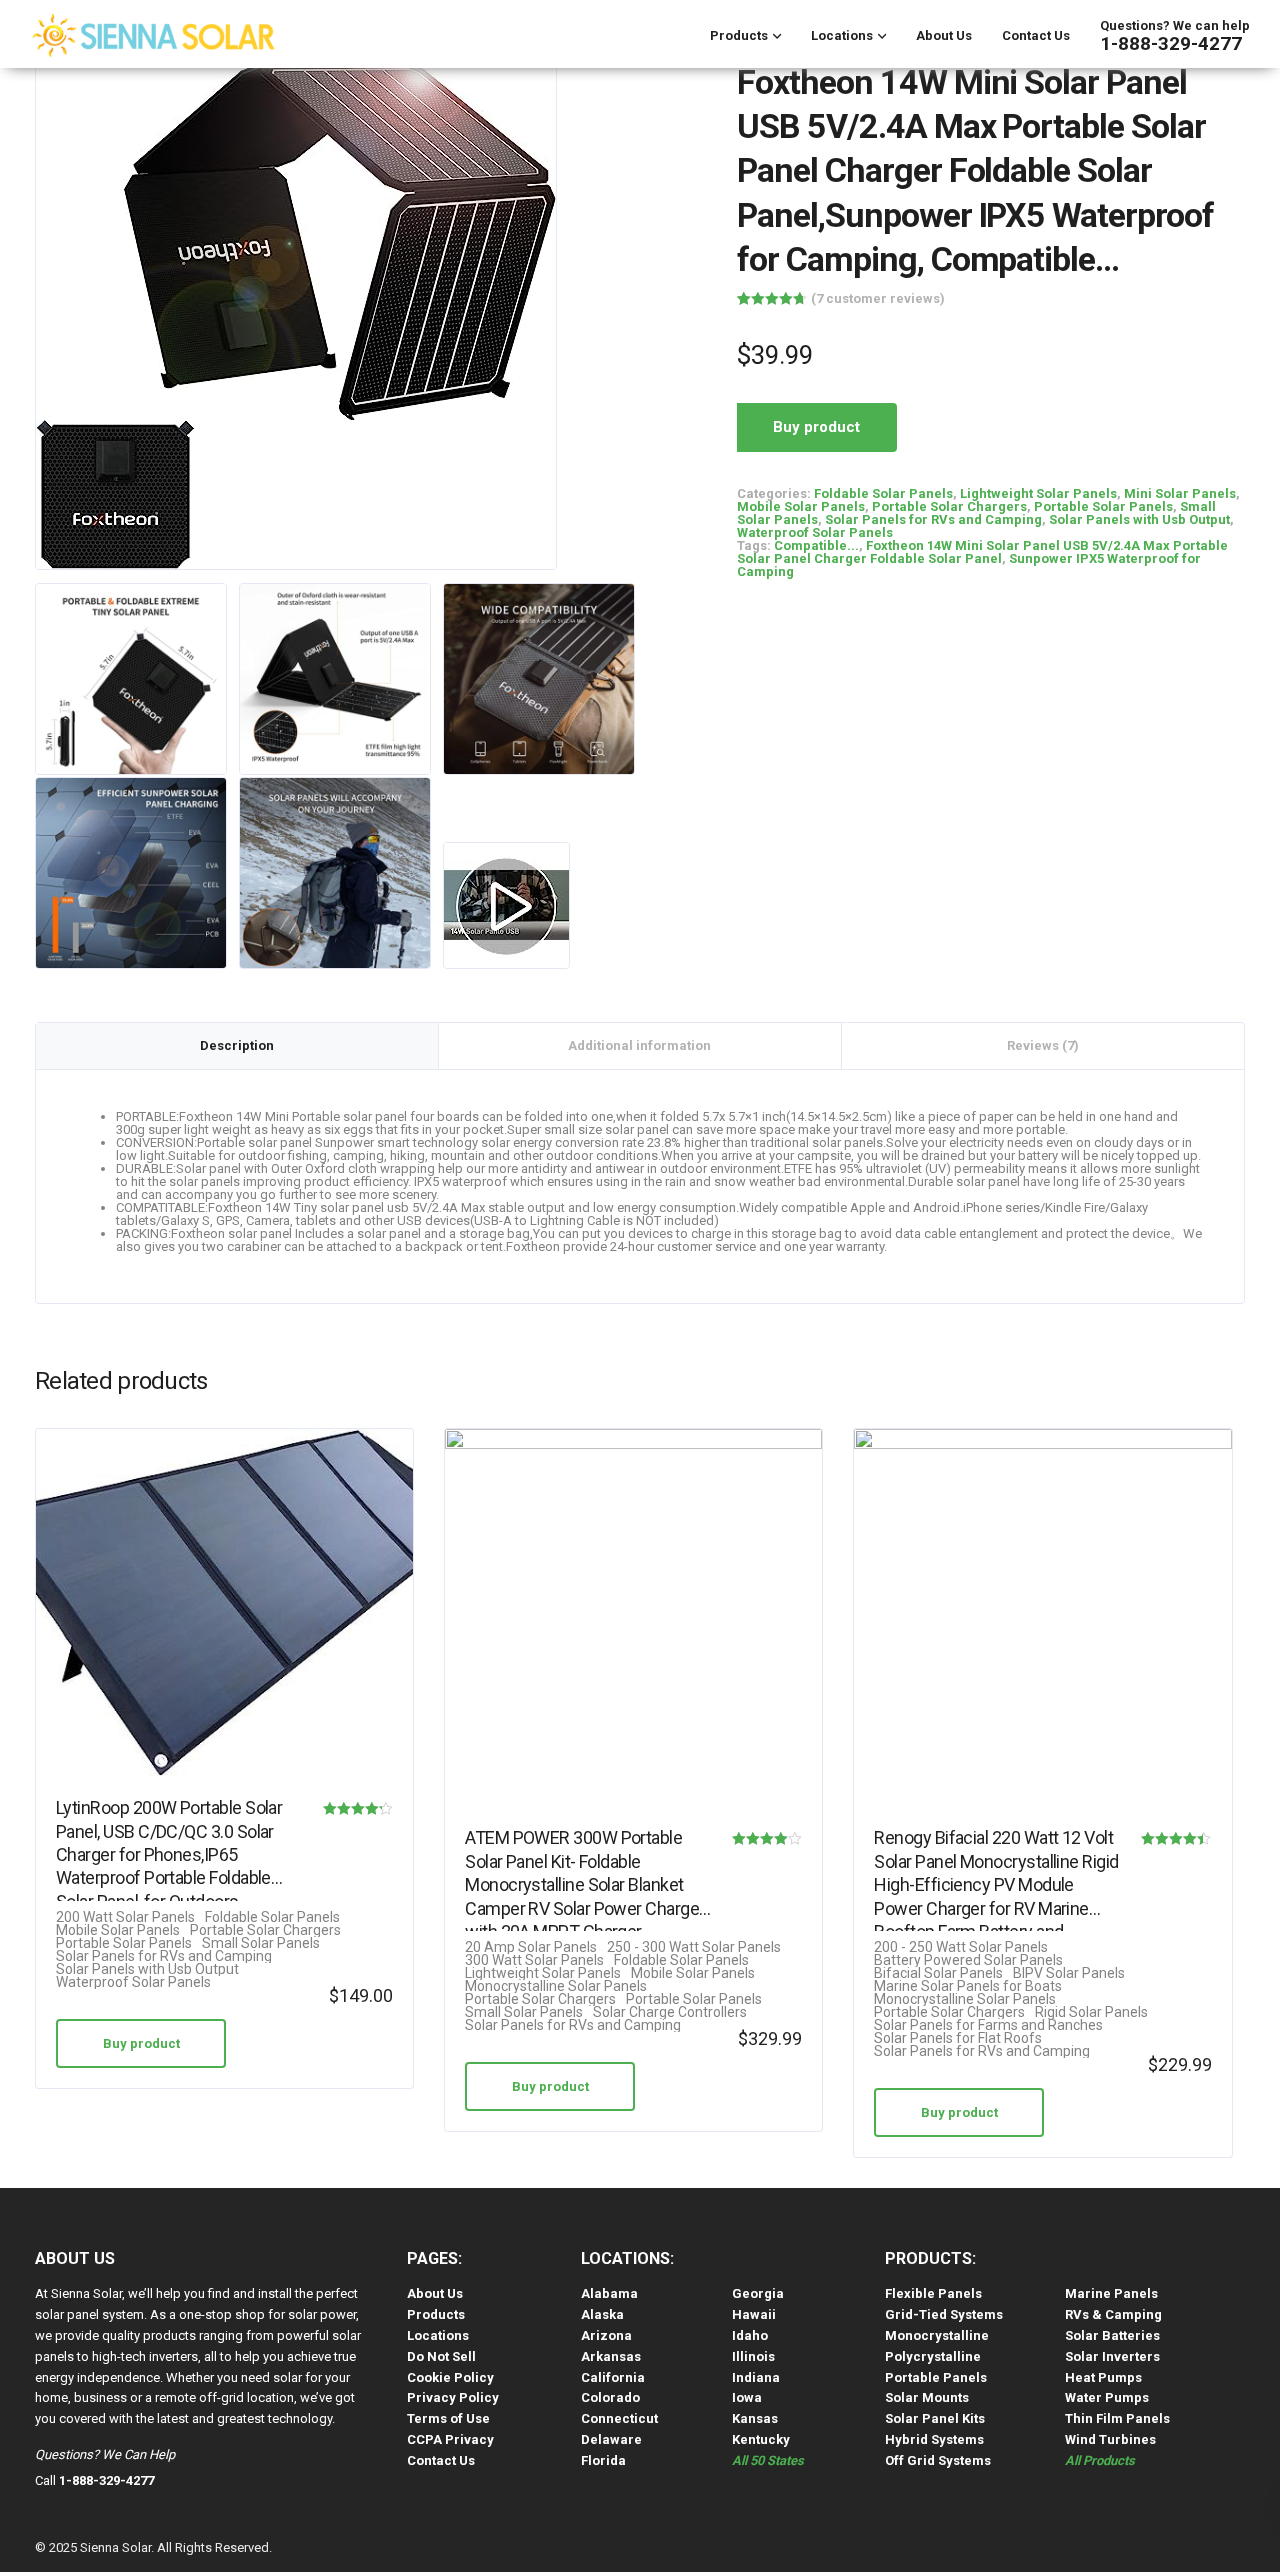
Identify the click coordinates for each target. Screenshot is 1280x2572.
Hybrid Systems (934, 2439)
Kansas (755, 2418)
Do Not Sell (441, 2356)
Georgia (758, 2293)
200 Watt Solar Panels (125, 1917)
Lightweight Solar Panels (1038, 493)
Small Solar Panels (261, 1943)
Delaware (611, 2439)
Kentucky (761, 2439)
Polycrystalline (933, 2356)
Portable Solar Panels (1103, 506)
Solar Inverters (1112, 2356)
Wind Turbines (1110, 2439)
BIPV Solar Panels (1069, 1973)
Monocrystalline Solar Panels (556, 1986)
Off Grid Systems (938, 2460)
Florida (603, 2460)
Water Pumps (1107, 2397)
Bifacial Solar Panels (938, 1973)
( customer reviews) (878, 298)
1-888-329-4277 (1171, 43)
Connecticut (619, 2418)
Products (739, 35)
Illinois (753, 2356)
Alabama (609, 2293)
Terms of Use (448, 2418)
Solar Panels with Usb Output (1139, 519)
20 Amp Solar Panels (531, 1947)
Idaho (750, 2335)
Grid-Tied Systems (944, 2314)
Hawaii (754, 2314)
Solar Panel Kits (935, 2418)
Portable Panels (936, 2377)
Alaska (602, 2314)
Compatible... (816, 545)
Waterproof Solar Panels (815, 532)
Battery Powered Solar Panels (968, 1960)
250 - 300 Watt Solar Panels (694, 1947)
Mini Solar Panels (1180, 493)
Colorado (610, 2397)
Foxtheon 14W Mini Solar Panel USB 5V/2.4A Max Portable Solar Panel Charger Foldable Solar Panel (982, 552)
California (613, 2377)
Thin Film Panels (1117, 2418)
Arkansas (611, 2356)
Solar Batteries (1112, 2335)
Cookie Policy (450, 2377)
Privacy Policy (453, 2397)
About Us (944, 35)
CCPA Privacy (450, 2439)
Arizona (606, 2335)
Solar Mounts (927, 2397)
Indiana (756, 2377)
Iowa (747, 2397)
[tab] (237, 1046)
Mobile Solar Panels (801, 506)
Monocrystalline (937, 2335)
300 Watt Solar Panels (534, 1960)
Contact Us (1036, 35)
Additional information (639, 1045)
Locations (842, 35)
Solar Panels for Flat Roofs (958, 2038)
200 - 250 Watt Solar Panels (961, 1947)
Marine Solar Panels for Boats (968, 1986)
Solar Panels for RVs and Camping (933, 519)
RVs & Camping (1113, 2314)
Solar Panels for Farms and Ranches (988, 2025)
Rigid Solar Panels (1091, 2012)
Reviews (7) (1043, 1045)
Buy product (816, 427)
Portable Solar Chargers (949, 506)
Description (237, 1045)
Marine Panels (1111, 2293)
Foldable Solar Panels (883, 493)
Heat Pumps (1103, 2377)
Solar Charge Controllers (670, 2012)
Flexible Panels (933, 2293)
